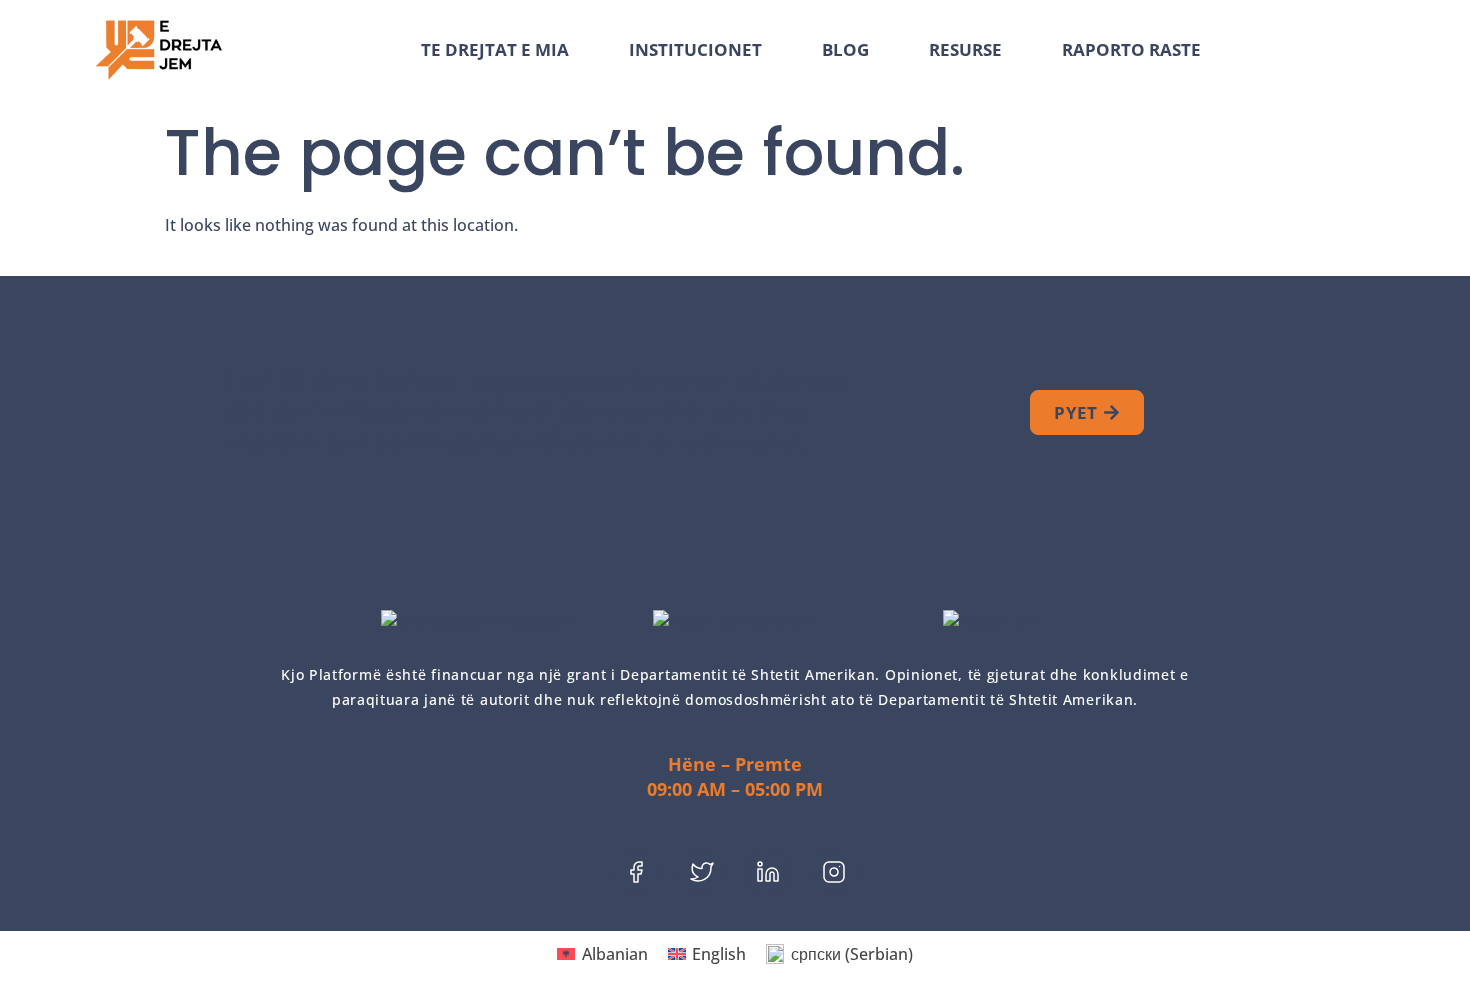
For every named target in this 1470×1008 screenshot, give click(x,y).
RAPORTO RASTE (1131, 50)
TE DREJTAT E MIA (495, 50)
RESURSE (965, 50)
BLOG (845, 50)
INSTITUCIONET (695, 50)
